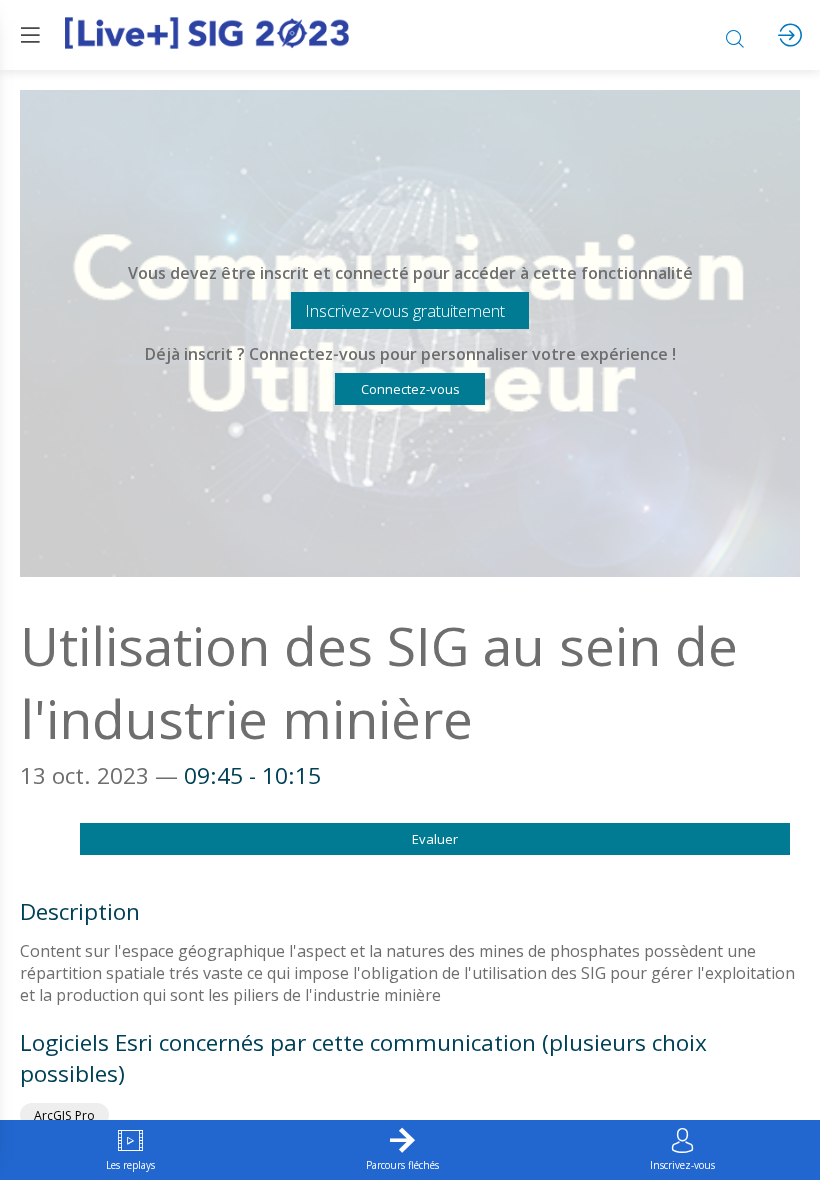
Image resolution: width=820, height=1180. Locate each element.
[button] (410, 310)
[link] (130, 1150)
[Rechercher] (735, 35)
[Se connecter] (790, 35)
